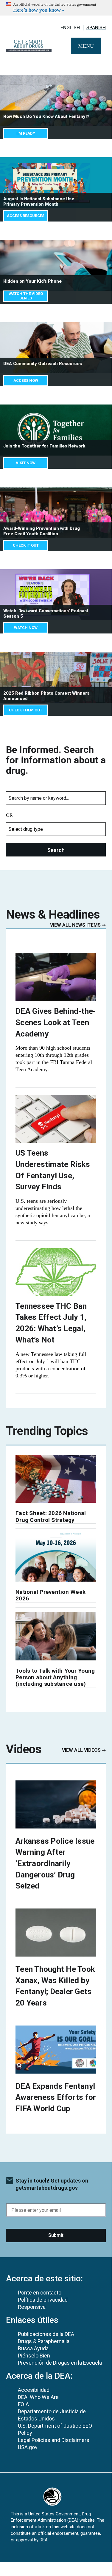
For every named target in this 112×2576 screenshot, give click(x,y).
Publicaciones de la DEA (46, 2334)
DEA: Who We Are (38, 2397)
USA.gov (28, 2447)
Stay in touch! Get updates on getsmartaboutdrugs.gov (52, 2184)
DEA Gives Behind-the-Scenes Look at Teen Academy (56, 1022)
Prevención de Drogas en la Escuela (60, 2363)
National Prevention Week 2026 (50, 1595)
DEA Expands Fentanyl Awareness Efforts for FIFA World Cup (56, 2097)
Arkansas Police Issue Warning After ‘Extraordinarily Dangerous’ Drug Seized (55, 1864)
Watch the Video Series (26, 296)
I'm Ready (26, 133)
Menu (86, 46)
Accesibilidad (34, 2390)
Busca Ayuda (33, 2348)
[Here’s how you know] (56, 8)
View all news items (75, 925)
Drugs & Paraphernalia (44, 2341)
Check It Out (26, 545)
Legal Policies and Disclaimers (54, 2440)
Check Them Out (26, 710)
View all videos (81, 1750)
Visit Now (26, 463)
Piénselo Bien (34, 2356)
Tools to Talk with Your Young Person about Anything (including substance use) (55, 1677)
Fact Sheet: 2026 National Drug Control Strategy (51, 1516)
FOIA (23, 2404)
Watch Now (26, 628)
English (70, 28)
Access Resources (26, 216)
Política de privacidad (43, 2300)
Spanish (96, 28)
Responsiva (32, 2307)
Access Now (26, 380)
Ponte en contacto (40, 2293)
